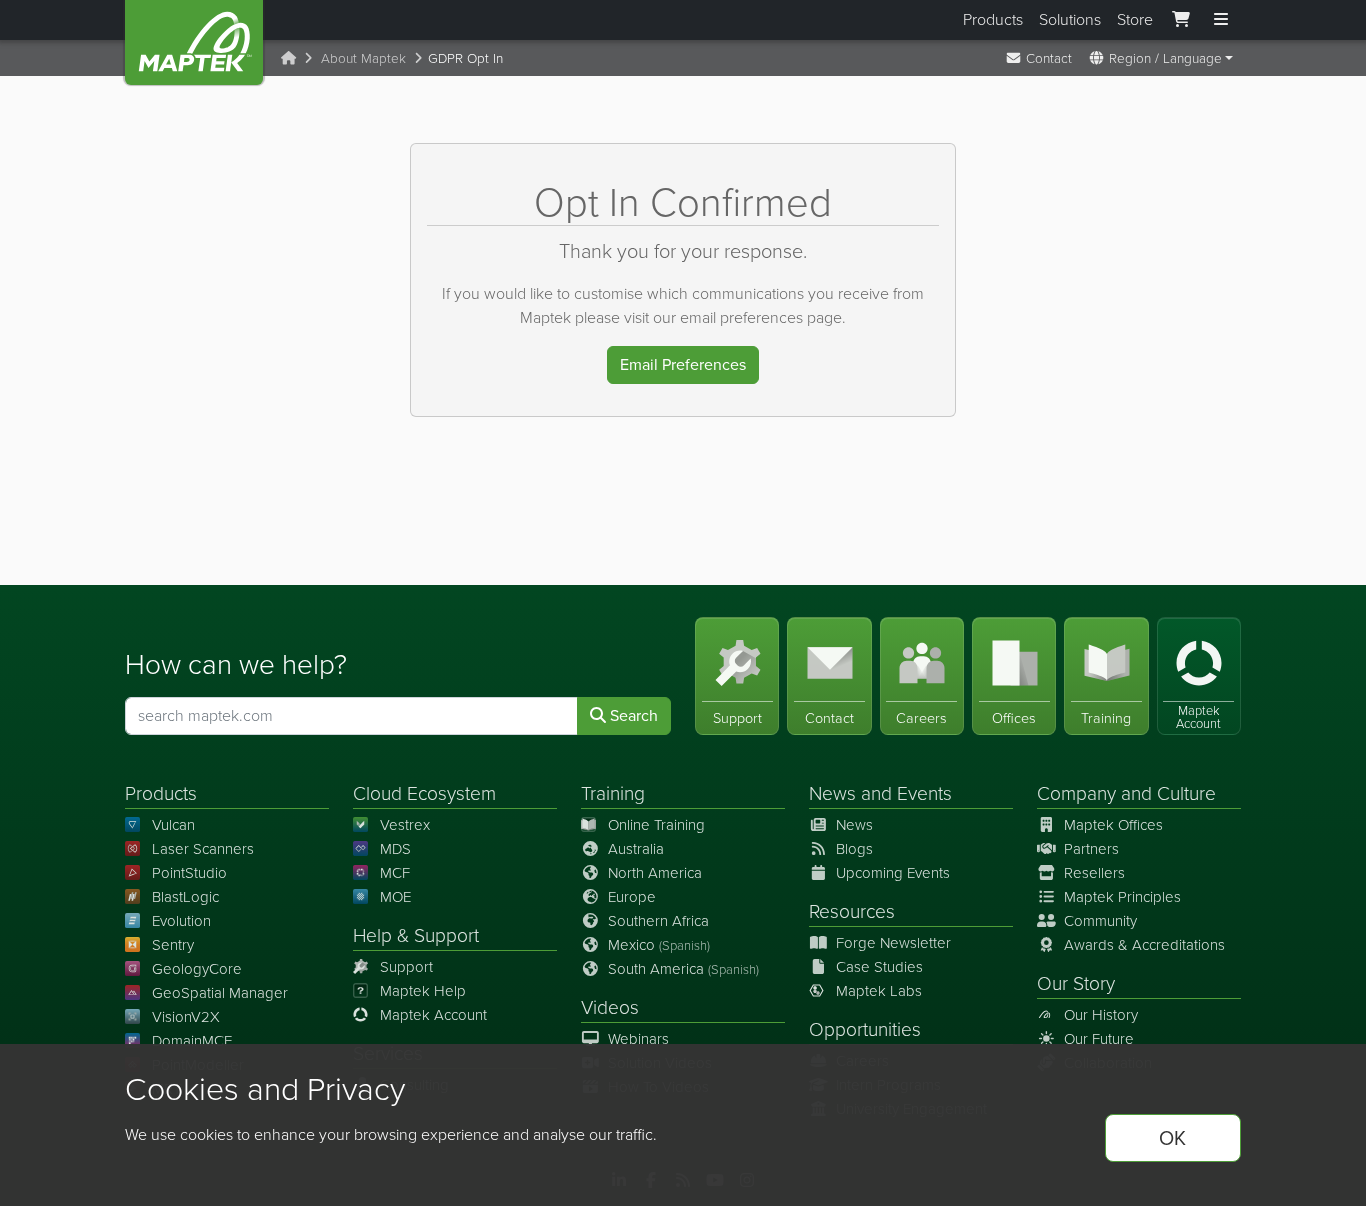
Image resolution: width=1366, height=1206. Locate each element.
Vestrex (405, 825)
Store (1135, 19)
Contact (1047, 58)
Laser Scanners (203, 849)
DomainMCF (192, 1041)
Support (406, 967)
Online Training (656, 825)
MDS (395, 849)
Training (613, 793)
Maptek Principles (1122, 897)
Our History (1101, 1015)
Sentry (173, 945)
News (832, 793)
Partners (1091, 849)
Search (632, 715)
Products (993, 19)
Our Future (1099, 1039)
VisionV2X (186, 1017)
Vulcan (173, 825)
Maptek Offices (1113, 825)
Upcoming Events (893, 873)
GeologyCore (197, 969)
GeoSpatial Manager (220, 993)
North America (655, 873)
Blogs (854, 849)
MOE (395, 897)
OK (1172, 1138)
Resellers (1094, 873)
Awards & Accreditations (1144, 945)
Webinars (638, 1039)
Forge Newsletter (893, 943)
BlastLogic (185, 897)
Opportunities (865, 1029)
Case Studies (879, 967)
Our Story (1076, 983)
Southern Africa (658, 921)
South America (683, 969)
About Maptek (363, 58)
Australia (636, 849)
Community (1100, 921)
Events (924, 793)
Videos (610, 1007)
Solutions (1070, 19)
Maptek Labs (879, 991)
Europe (632, 897)
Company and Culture (1126, 793)
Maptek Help (423, 991)
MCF (395, 873)
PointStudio (189, 873)
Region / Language (1163, 58)
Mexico (659, 945)
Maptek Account (433, 1015)
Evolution (181, 921)
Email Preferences (683, 364)
